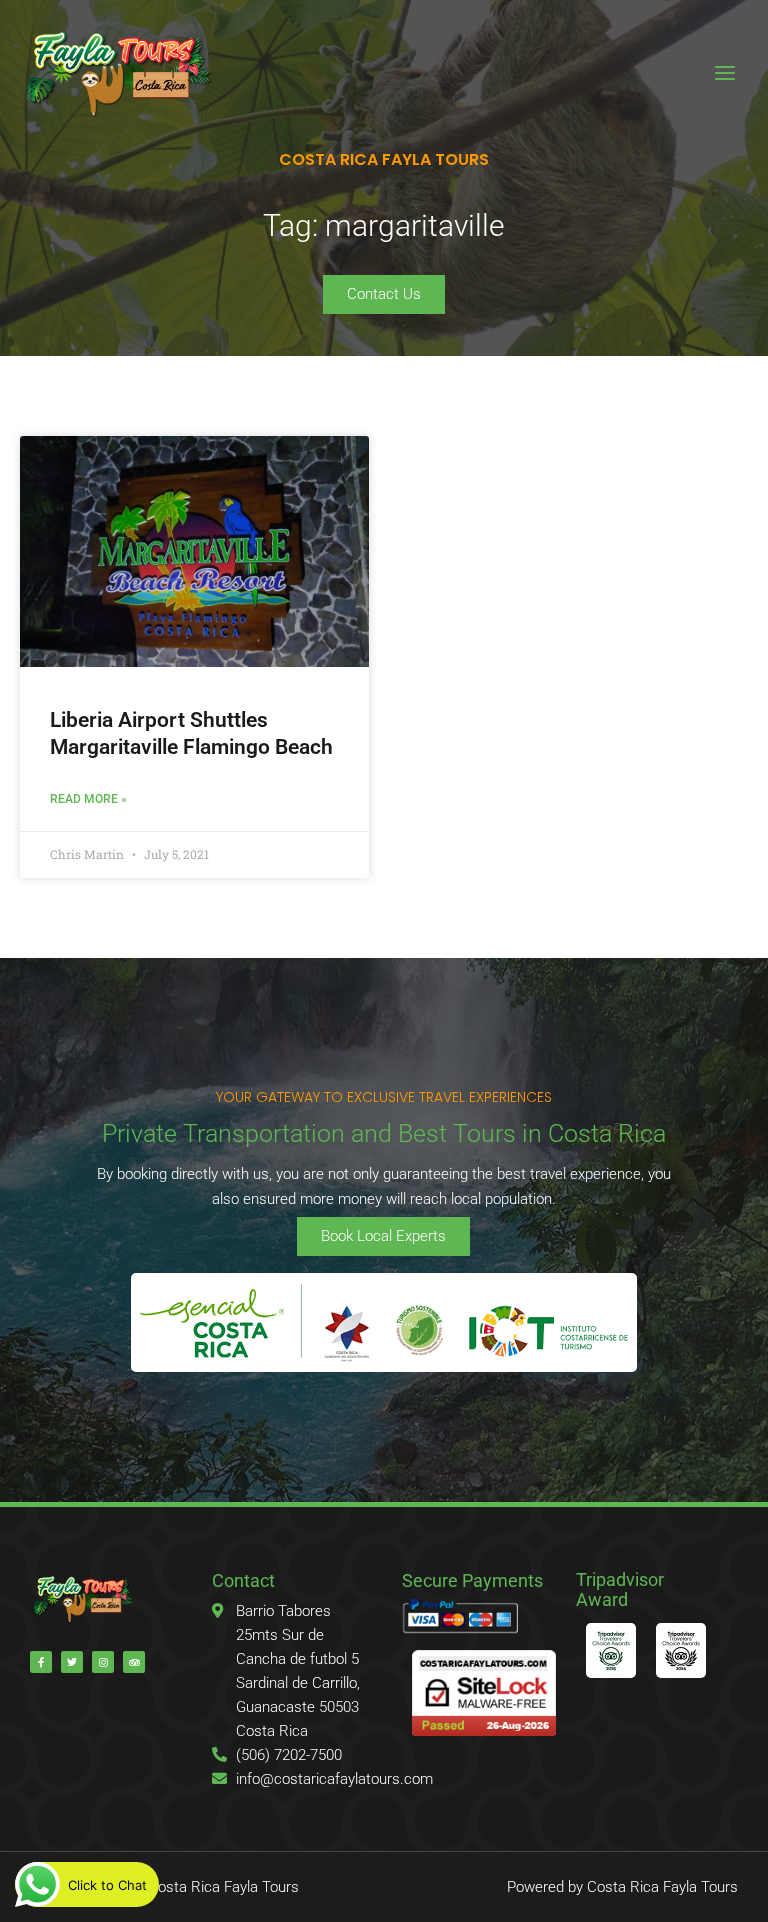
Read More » (88, 799)
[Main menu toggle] (725, 73)
